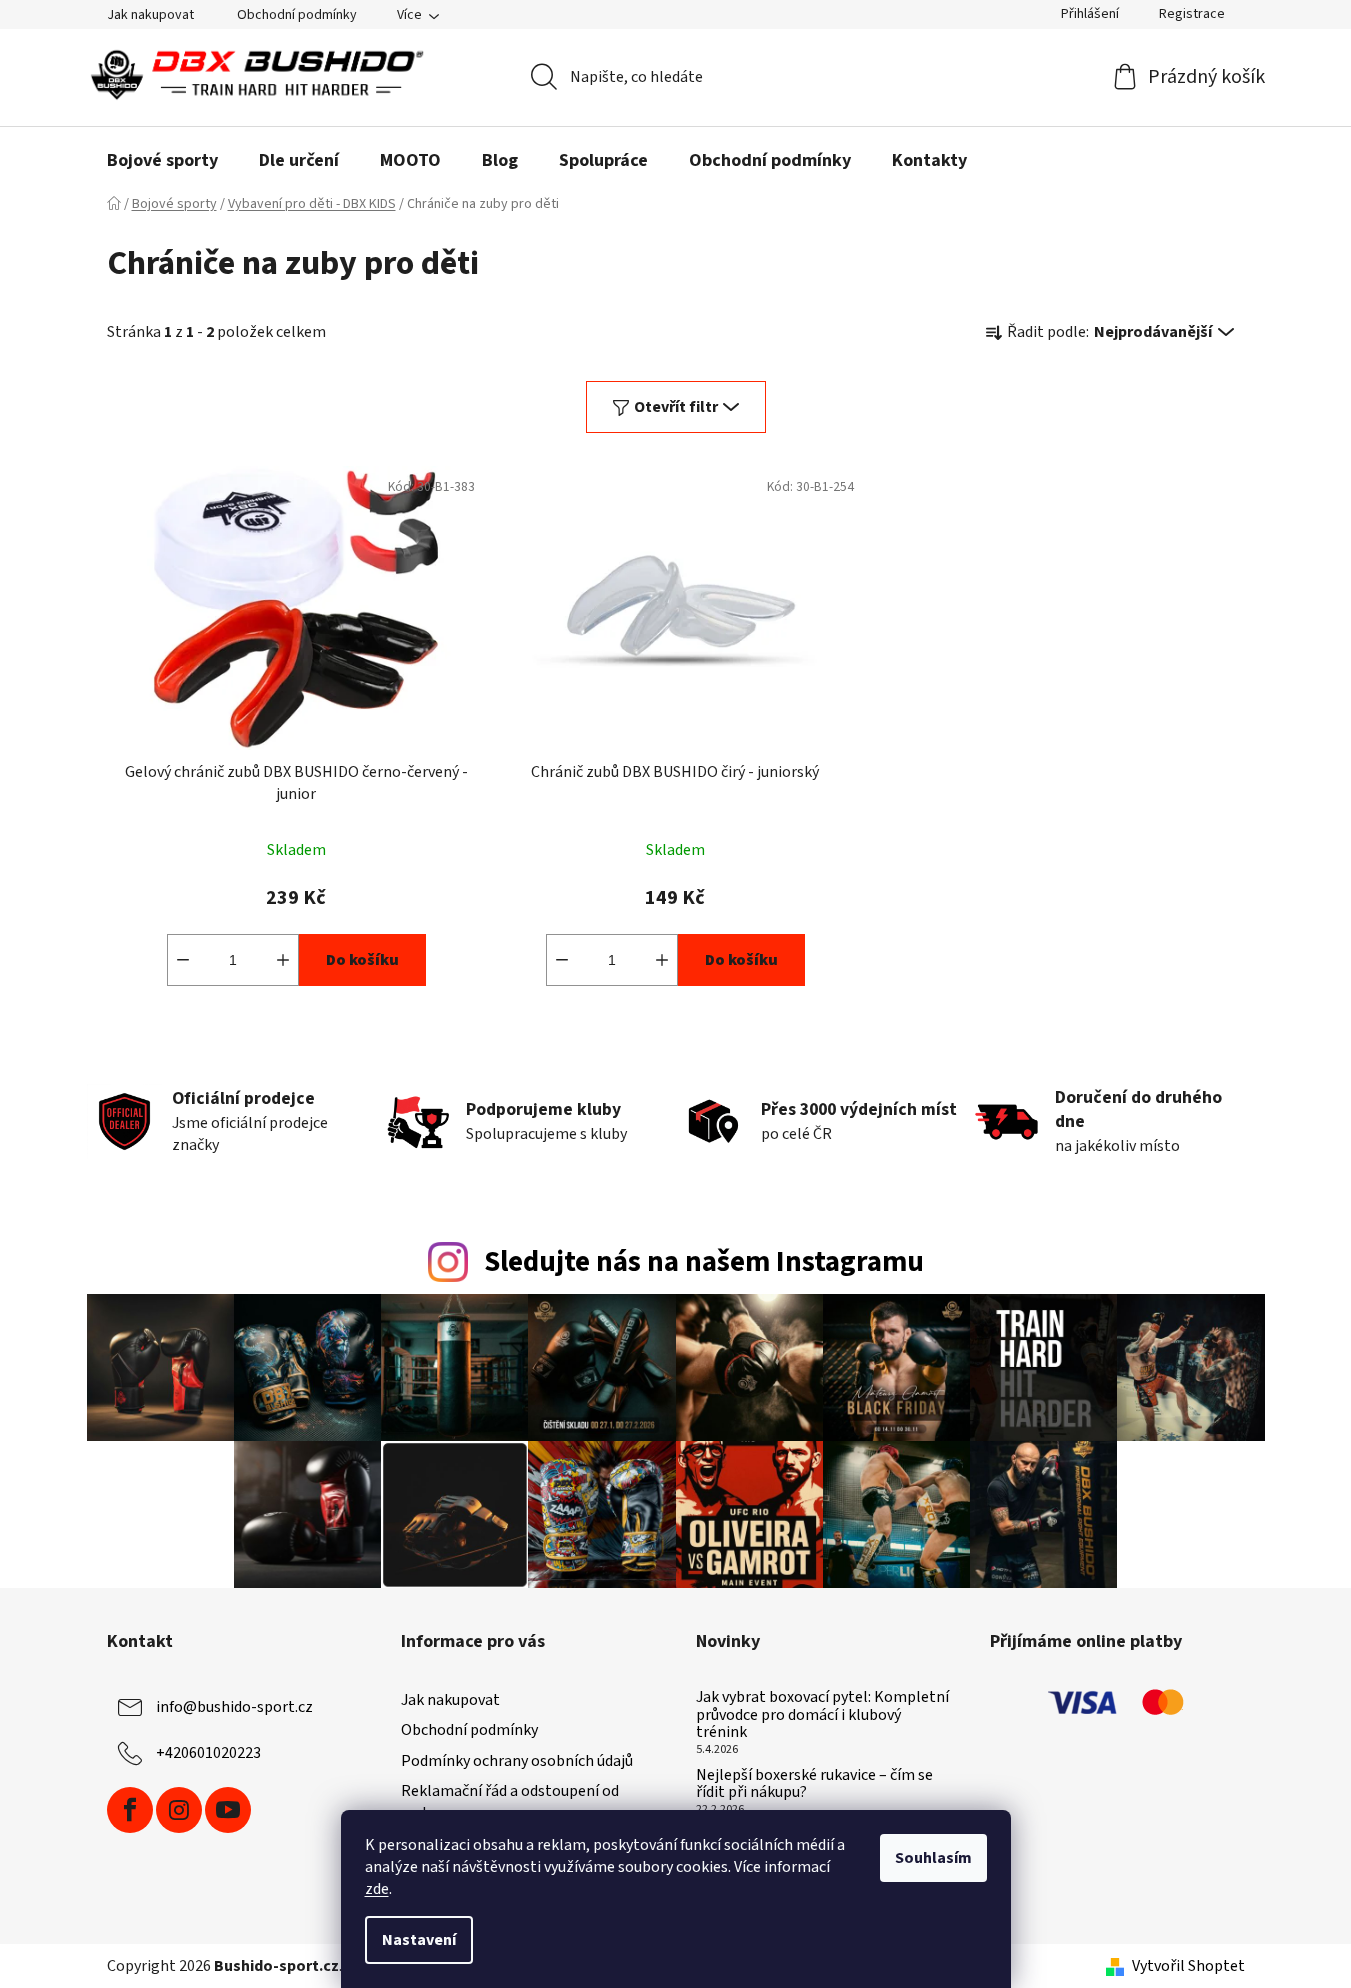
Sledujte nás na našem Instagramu (704, 1262)
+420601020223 (208, 1753)
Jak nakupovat (150, 15)
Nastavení (419, 1940)
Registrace (1192, 14)
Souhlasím (933, 1858)
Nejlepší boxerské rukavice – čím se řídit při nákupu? (814, 1784)
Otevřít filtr (676, 407)
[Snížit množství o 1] (183, 960)
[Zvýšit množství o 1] (283, 960)
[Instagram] (179, 1810)
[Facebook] (130, 1810)
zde (377, 1889)
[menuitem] (162, 161)
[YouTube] (228, 1810)
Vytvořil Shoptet (1188, 1966)
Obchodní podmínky (297, 15)
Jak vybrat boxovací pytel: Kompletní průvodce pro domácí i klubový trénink (822, 1715)
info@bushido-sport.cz (234, 1707)
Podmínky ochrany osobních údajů (517, 1761)
